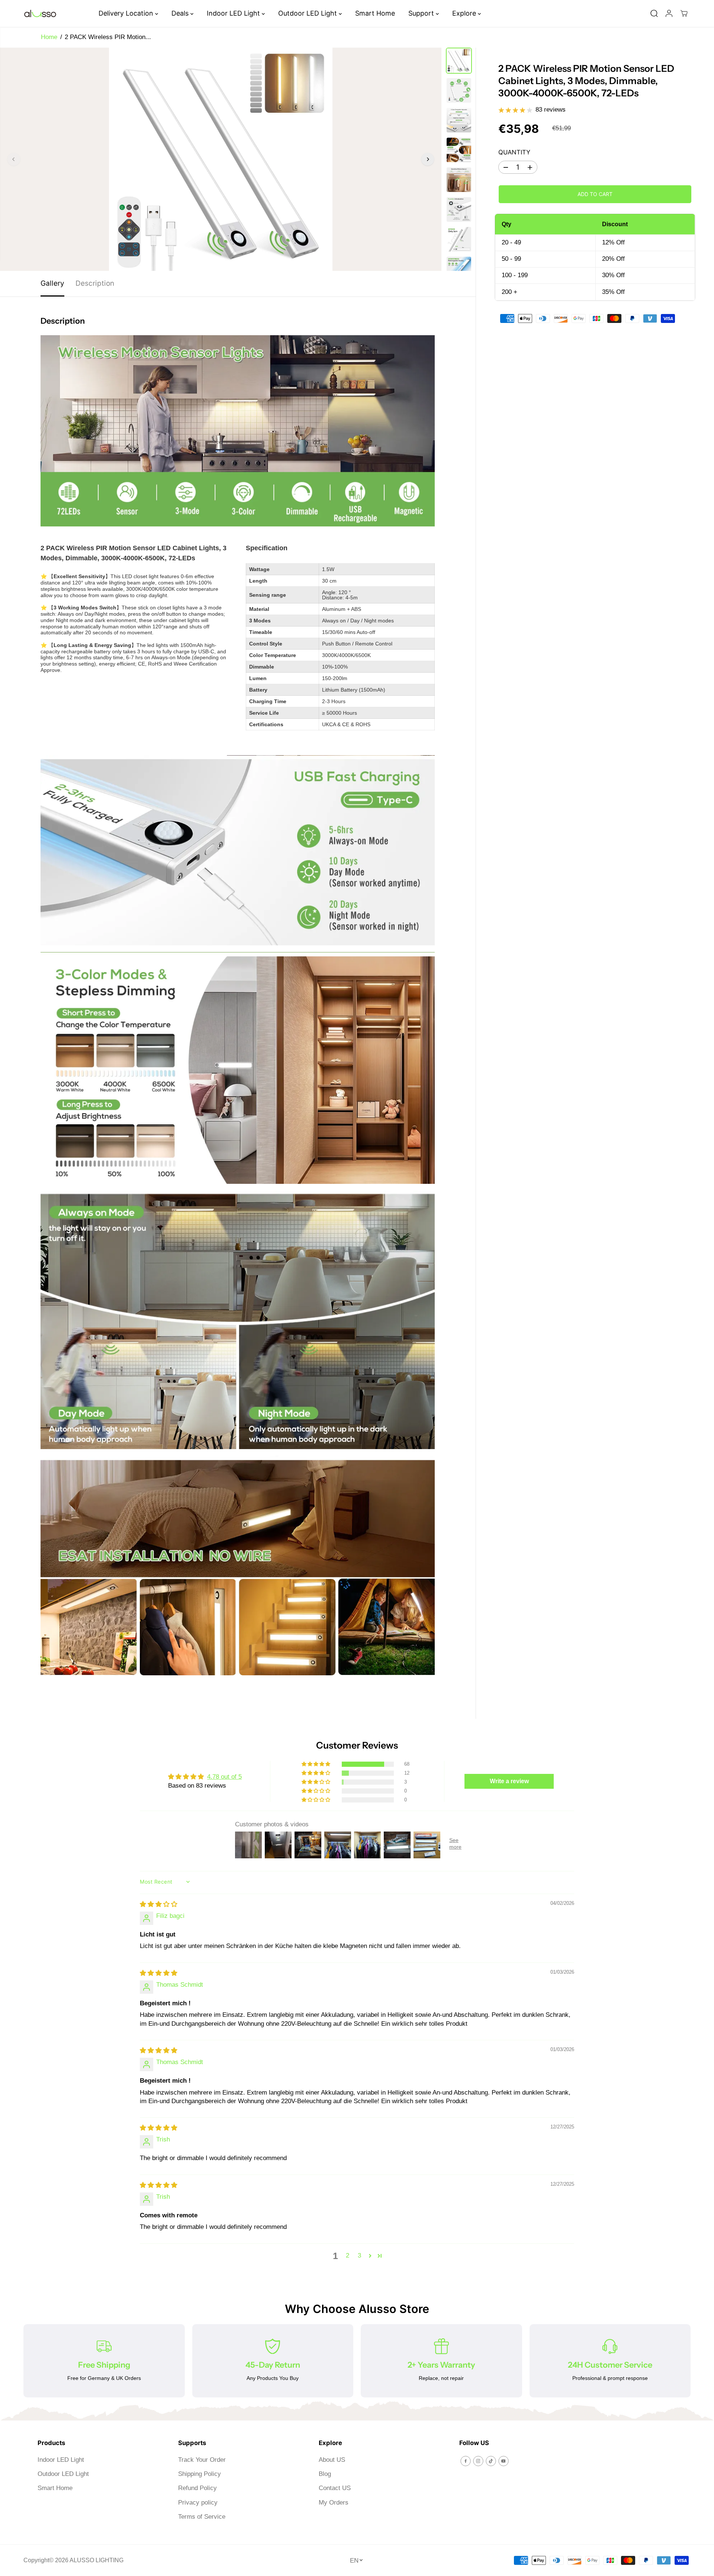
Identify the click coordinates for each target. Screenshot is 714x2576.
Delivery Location (127, 13)
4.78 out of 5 (224, 1777)
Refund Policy (197, 2488)
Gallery (52, 283)
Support (422, 13)
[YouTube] (504, 2461)
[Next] (428, 159)
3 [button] (359, 2255)
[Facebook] (466, 2461)
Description (95, 283)
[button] (316, 1764)
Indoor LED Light (234, 13)
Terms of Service (202, 2517)
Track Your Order (202, 2460)
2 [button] (348, 2255)
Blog (325, 2474)
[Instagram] (478, 2461)
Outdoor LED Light (308, 13)
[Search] (654, 13)
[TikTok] (491, 2461)
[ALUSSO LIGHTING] (40, 14)
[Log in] (669, 13)
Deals (181, 13)
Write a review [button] (509, 1781)
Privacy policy (198, 2503)
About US (332, 2460)
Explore (465, 13)
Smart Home (375, 13)
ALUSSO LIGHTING (97, 2560)
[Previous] (14, 159)
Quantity (514, 152)
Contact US (335, 2488)
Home (49, 37)
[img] (159, 1904)
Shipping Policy (200, 2474)
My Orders (334, 2503)
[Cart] (684, 13)
